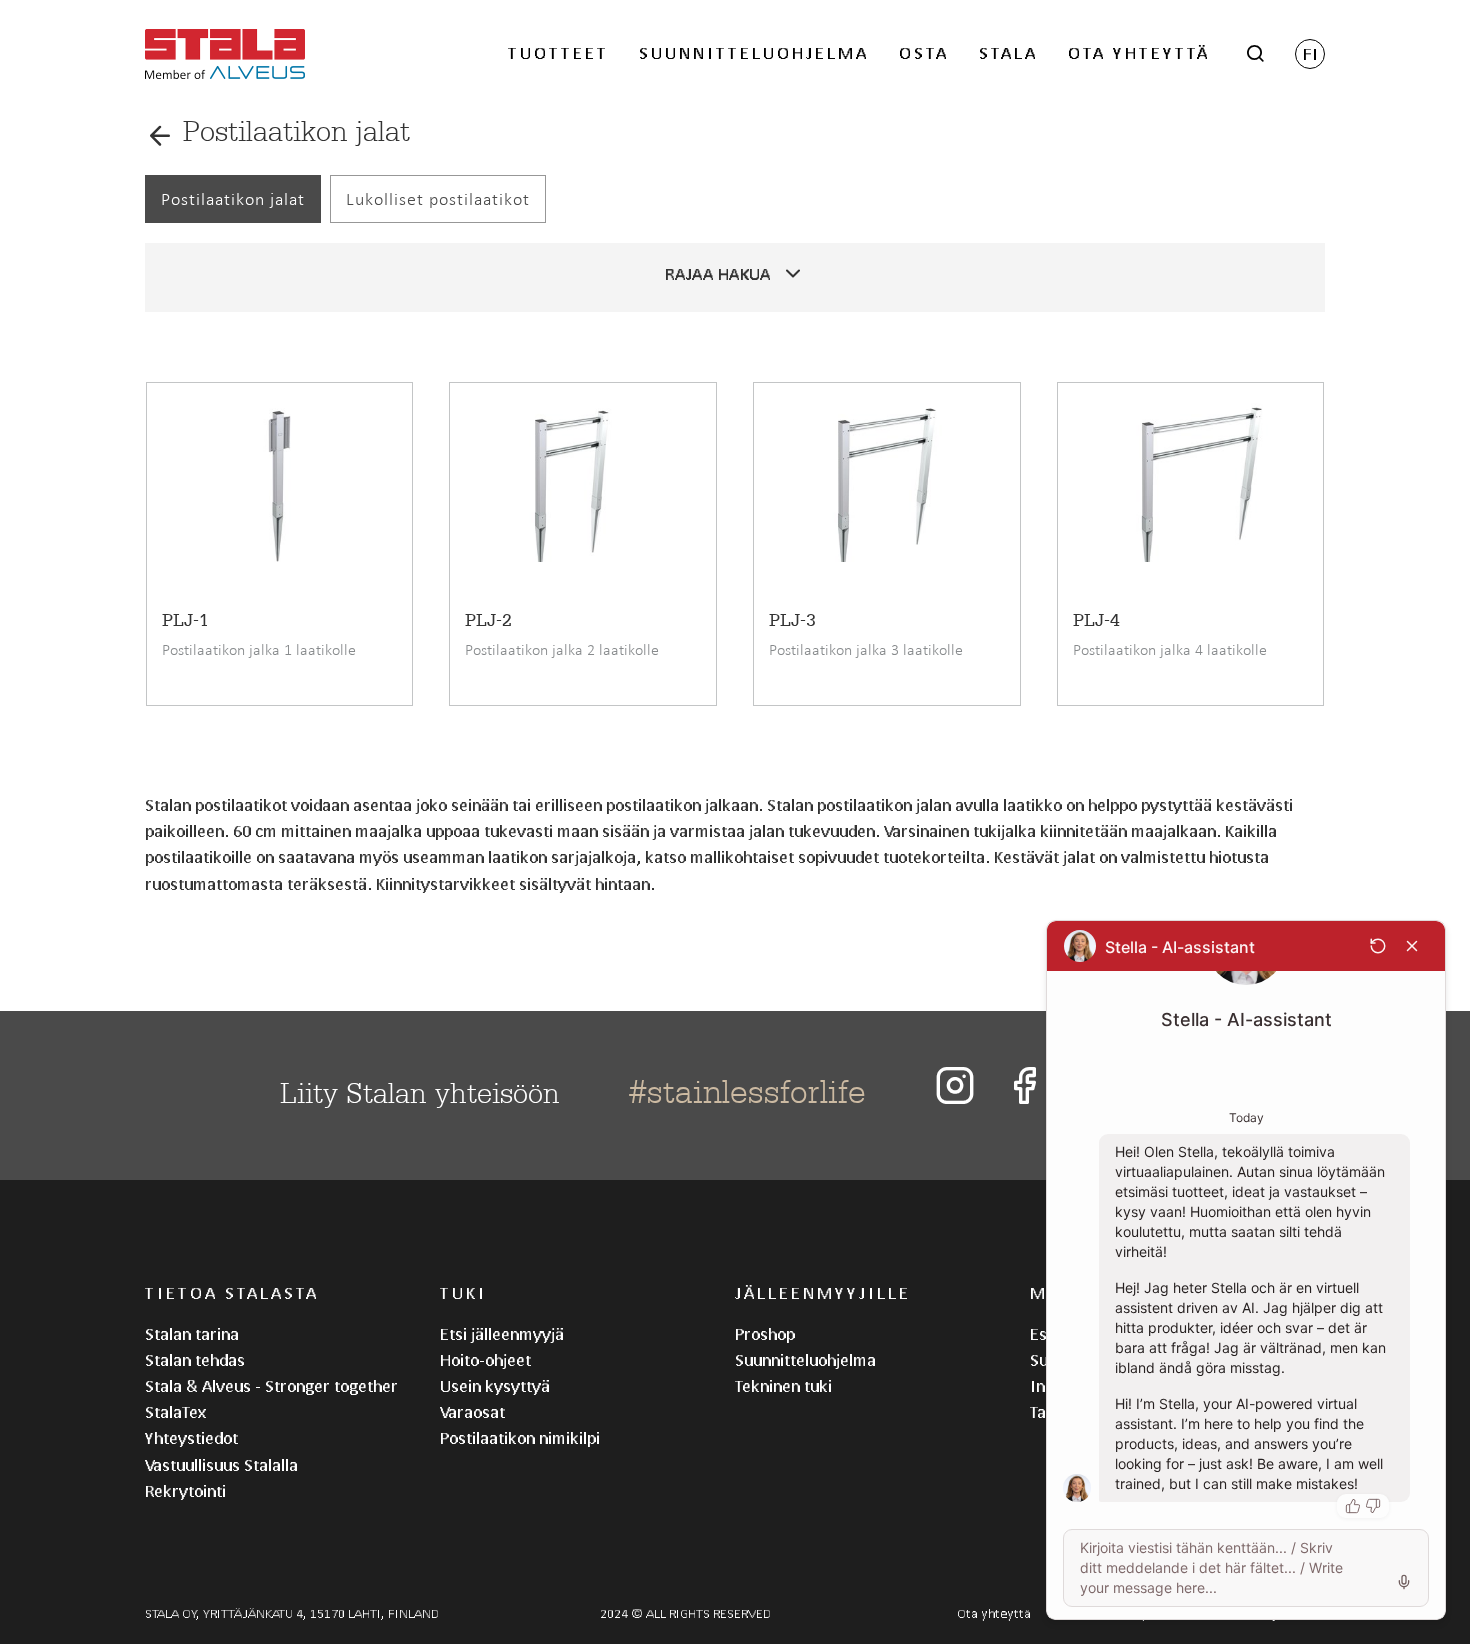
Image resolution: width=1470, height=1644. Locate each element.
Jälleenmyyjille (823, 1292)
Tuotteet (558, 52)
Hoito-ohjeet (485, 1359)
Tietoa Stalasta (232, 1292)
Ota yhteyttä (1139, 52)
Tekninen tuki (783, 1385)
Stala (1008, 52)
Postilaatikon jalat (233, 199)
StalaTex (175, 1411)
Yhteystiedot (191, 1437)
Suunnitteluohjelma (754, 52)
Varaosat (472, 1411)
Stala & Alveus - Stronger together (271, 1385)
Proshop (765, 1333)
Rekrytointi (185, 1490)
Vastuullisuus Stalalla (221, 1464)
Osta (924, 52)
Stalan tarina (192, 1333)
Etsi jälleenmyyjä (502, 1333)
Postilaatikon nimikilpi (520, 1437)
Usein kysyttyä (495, 1385)
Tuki (463, 1292)
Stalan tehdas (195, 1359)
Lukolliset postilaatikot (438, 199)
